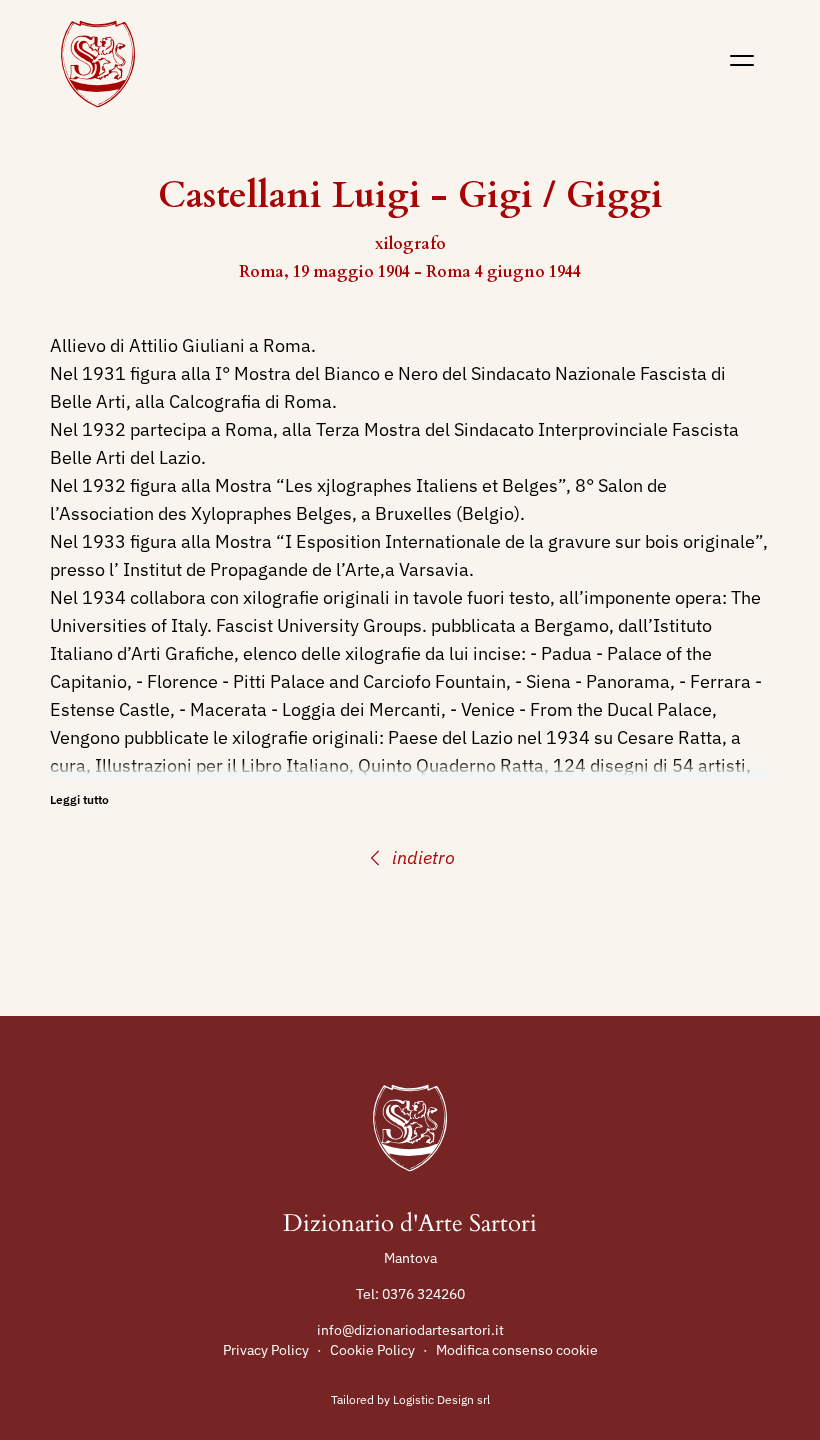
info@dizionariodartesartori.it (410, 1330)
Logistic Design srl (441, 1399)
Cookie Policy (372, 1350)
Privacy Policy (266, 1350)
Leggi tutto (79, 799)
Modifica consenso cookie (517, 1350)
